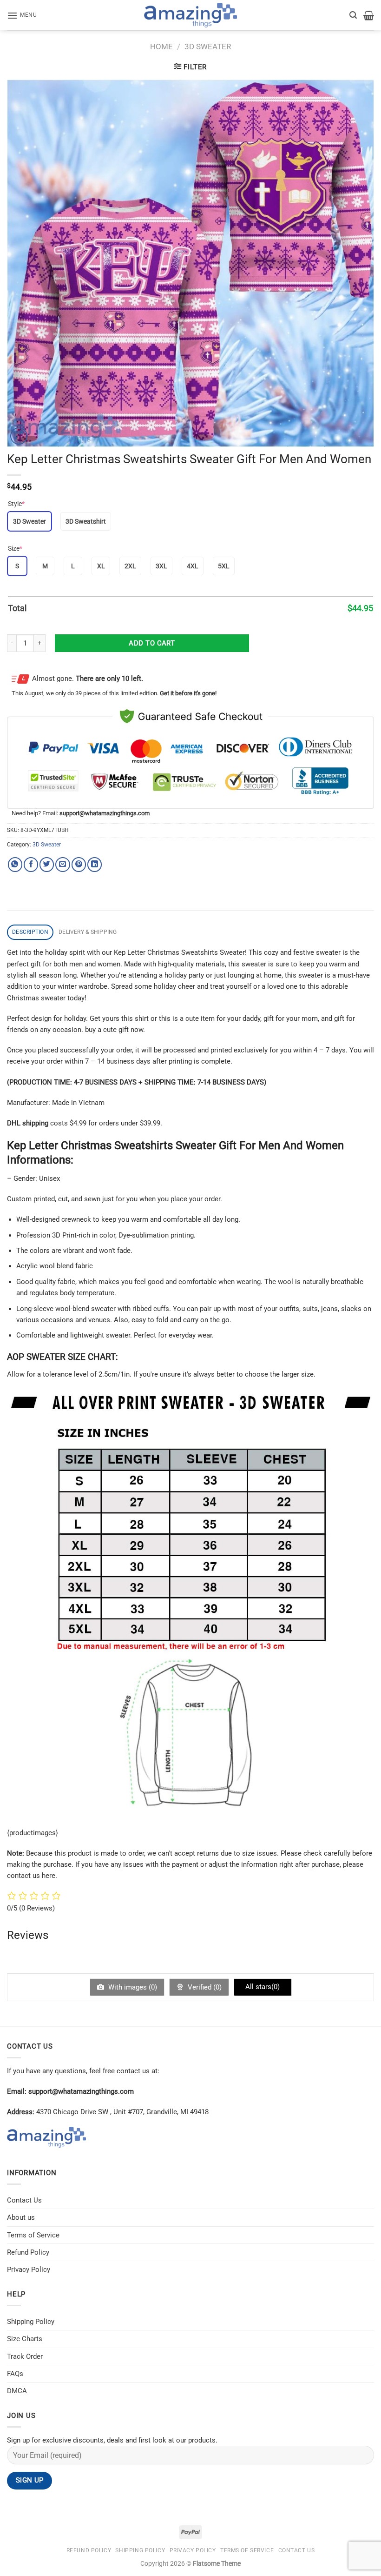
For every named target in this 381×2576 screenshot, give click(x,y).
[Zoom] (19, 436)
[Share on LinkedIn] (95, 864)
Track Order (25, 2356)
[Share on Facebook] (31, 864)
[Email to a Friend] (62, 864)
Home (161, 47)
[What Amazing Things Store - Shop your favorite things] (190, 15)
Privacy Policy (29, 2270)
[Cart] (369, 15)
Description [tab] (30, 932)
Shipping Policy (31, 2322)
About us (21, 2217)
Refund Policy (28, 2252)
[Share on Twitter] (47, 864)
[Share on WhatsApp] (15, 864)
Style (16, 504)
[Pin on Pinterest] (79, 864)
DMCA (17, 2391)
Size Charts (25, 2339)
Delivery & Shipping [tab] (88, 932)
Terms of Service (33, 2235)
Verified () (204, 1987)
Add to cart (152, 643)
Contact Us (24, 2200)
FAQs (15, 2374)
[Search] (353, 15)
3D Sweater (208, 47)
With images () (132, 1987)
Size (15, 548)
